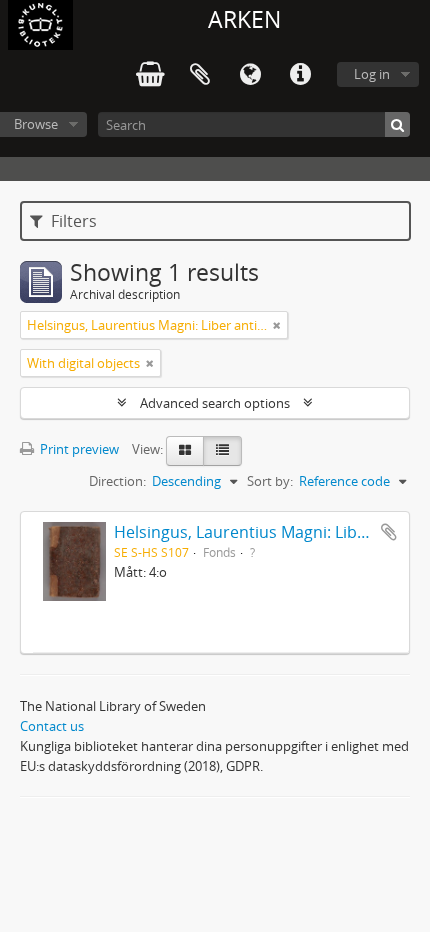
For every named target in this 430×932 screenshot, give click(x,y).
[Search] (397, 124)
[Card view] (185, 451)
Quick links (300, 75)
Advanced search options (215, 403)
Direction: (117, 481)
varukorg (150, 75)
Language (250, 75)
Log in (372, 74)
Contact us (52, 726)
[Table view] (222, 451)
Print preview (78, 449)
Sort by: (270, 481)
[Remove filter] (277, 325)
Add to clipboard (389, 532)
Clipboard (200, 75)
